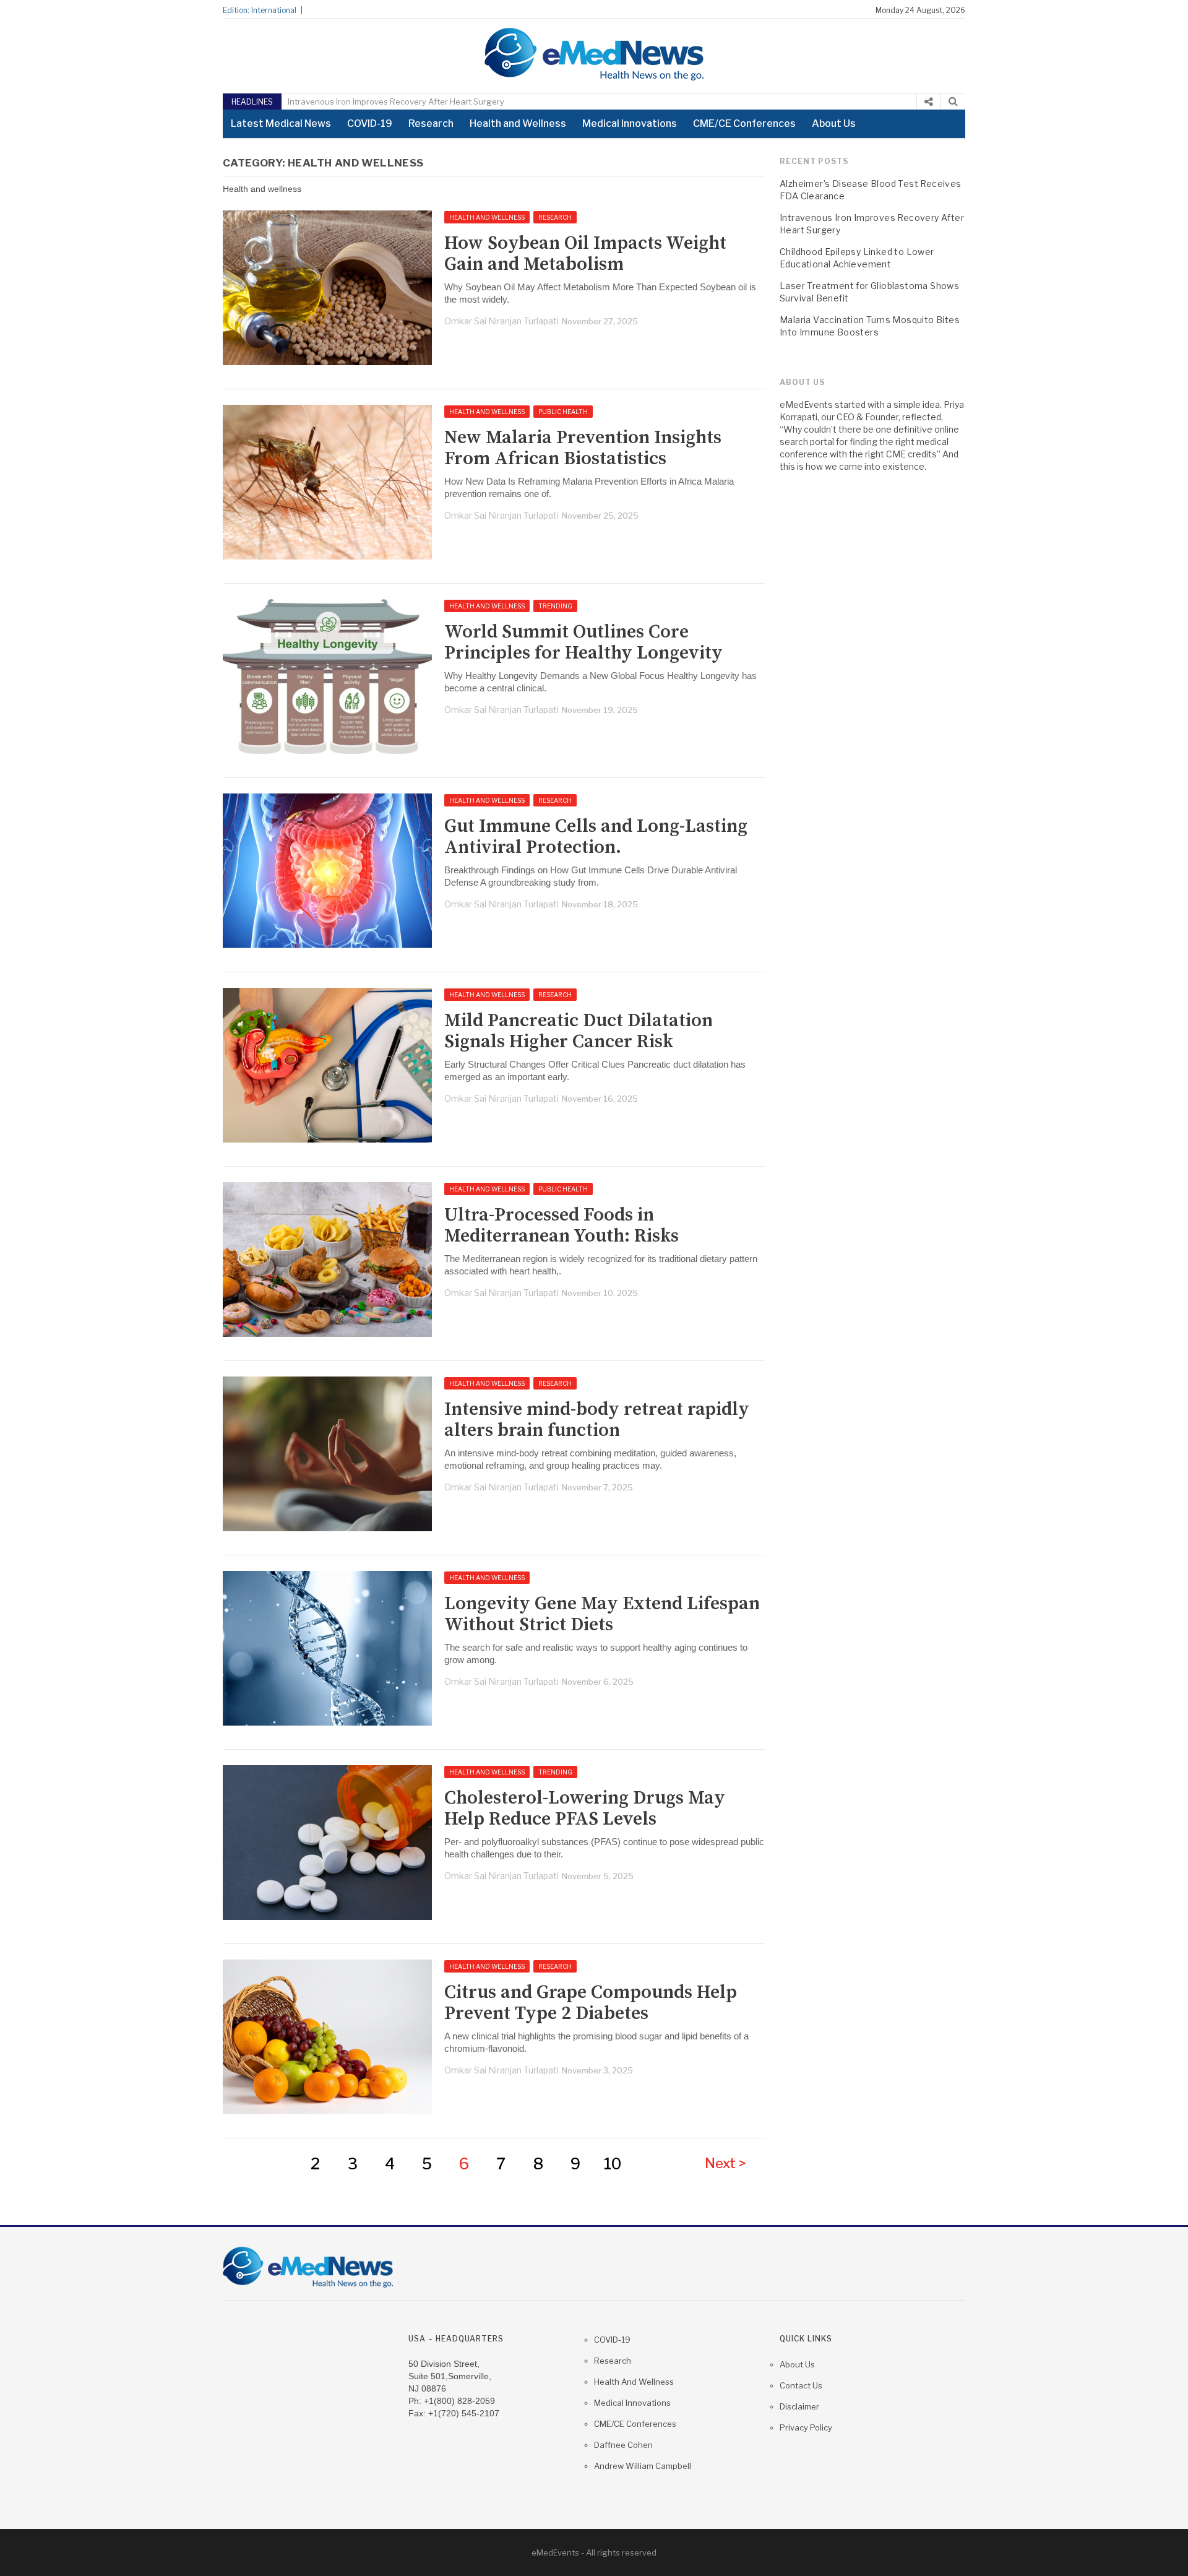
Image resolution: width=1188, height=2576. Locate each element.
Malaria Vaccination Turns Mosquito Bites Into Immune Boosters (870, 326)
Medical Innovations (630, 123)
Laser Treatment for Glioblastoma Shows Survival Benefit (869, 292)
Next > (725, 2163)
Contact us (801, 2385)
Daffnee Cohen (623, 2445)
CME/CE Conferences (744, 123)
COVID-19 (370, 123)
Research (431, 123)
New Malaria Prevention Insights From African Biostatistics (583, 448)
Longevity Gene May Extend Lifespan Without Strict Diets (602, 1614)
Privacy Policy (806, 2427)
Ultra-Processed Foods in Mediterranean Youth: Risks (562, 1225)
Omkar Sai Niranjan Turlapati (501, 321)
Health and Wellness (518, 123)
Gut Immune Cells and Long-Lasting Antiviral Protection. (596, 837)
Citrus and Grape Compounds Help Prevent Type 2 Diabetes (591, 2003)
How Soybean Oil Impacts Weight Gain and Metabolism (585, 254)
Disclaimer (799, 2406)
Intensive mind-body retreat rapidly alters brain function (597, 1420)
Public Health (563, 412)
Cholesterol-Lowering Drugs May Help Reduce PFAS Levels (585, 1809)
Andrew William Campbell (643, 2466)
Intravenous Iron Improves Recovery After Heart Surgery (396, 102)
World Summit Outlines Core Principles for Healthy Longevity (583, 642)
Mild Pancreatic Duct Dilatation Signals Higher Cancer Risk (579, 1031)
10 (613, 2164)
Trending (555, 606)
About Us (834, 123)
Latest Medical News (281, 123)
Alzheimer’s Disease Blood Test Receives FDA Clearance (871, 190)
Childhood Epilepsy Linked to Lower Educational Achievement (857, 258)
